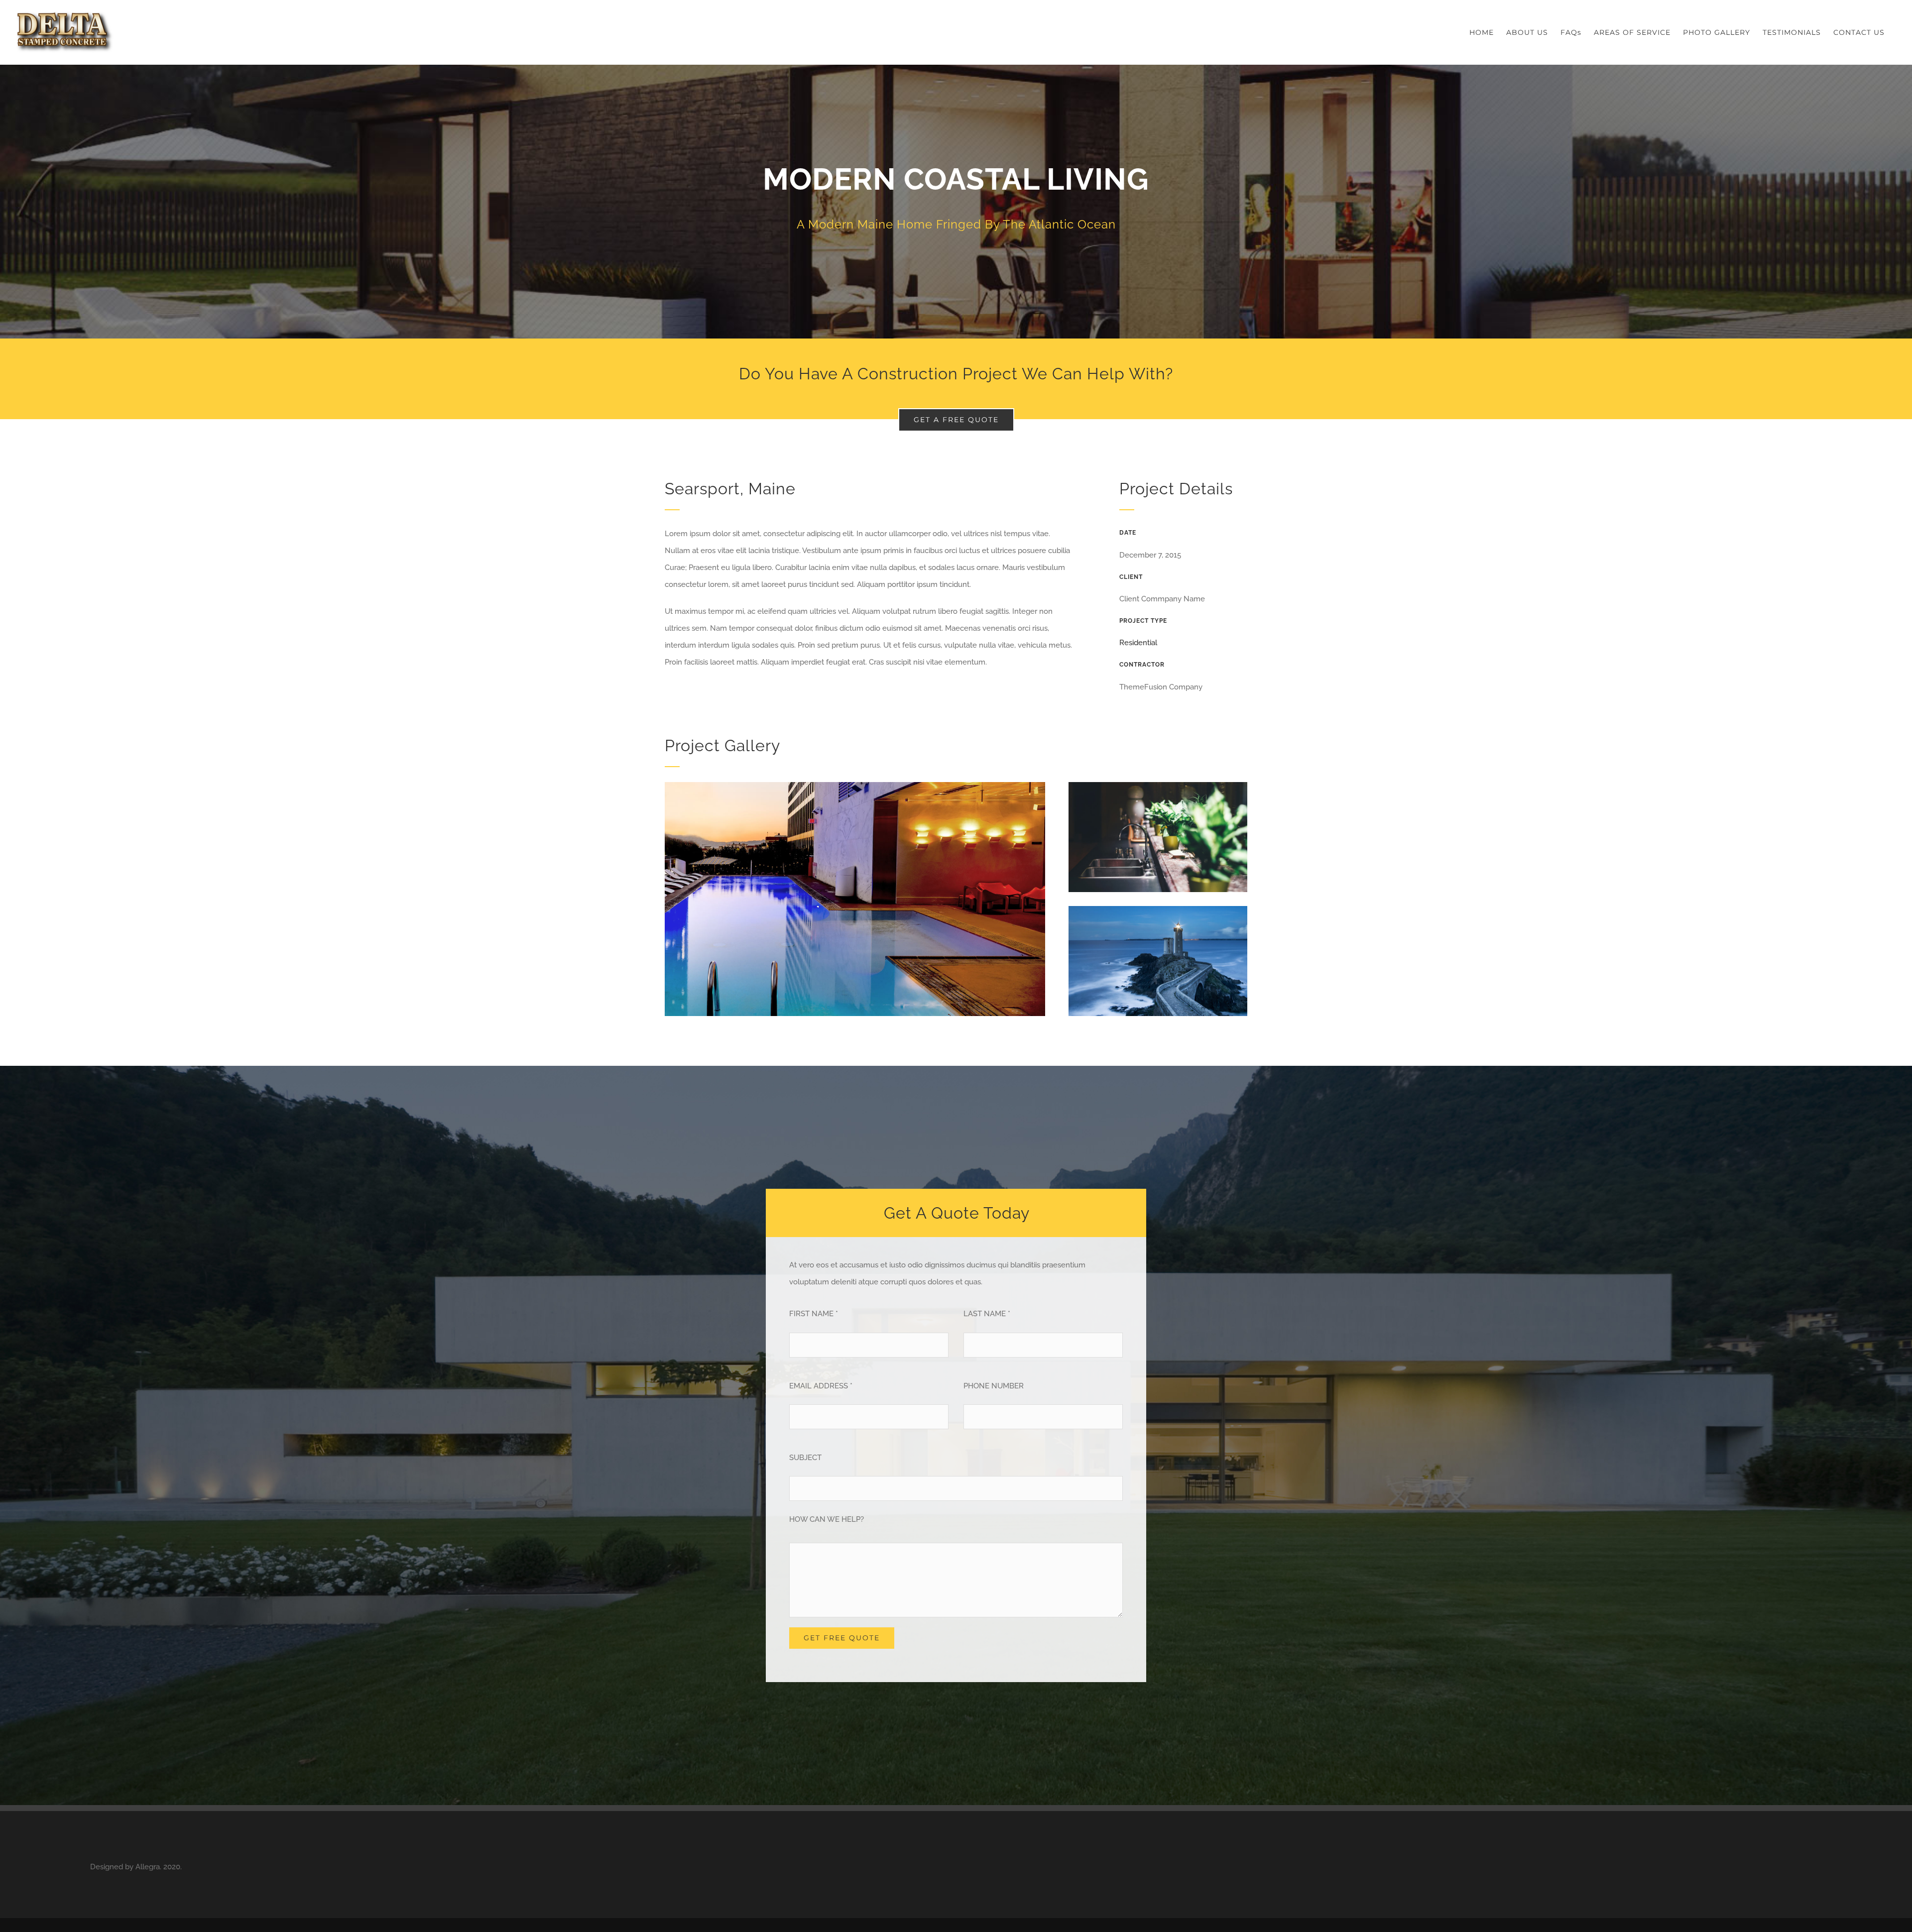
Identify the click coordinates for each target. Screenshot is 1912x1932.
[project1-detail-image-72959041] (1158, 786)
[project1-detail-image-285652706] (1158, 909)
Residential (1138, 643)
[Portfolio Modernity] (956, 202)
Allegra (148, 1867)
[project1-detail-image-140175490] (855, 786)
